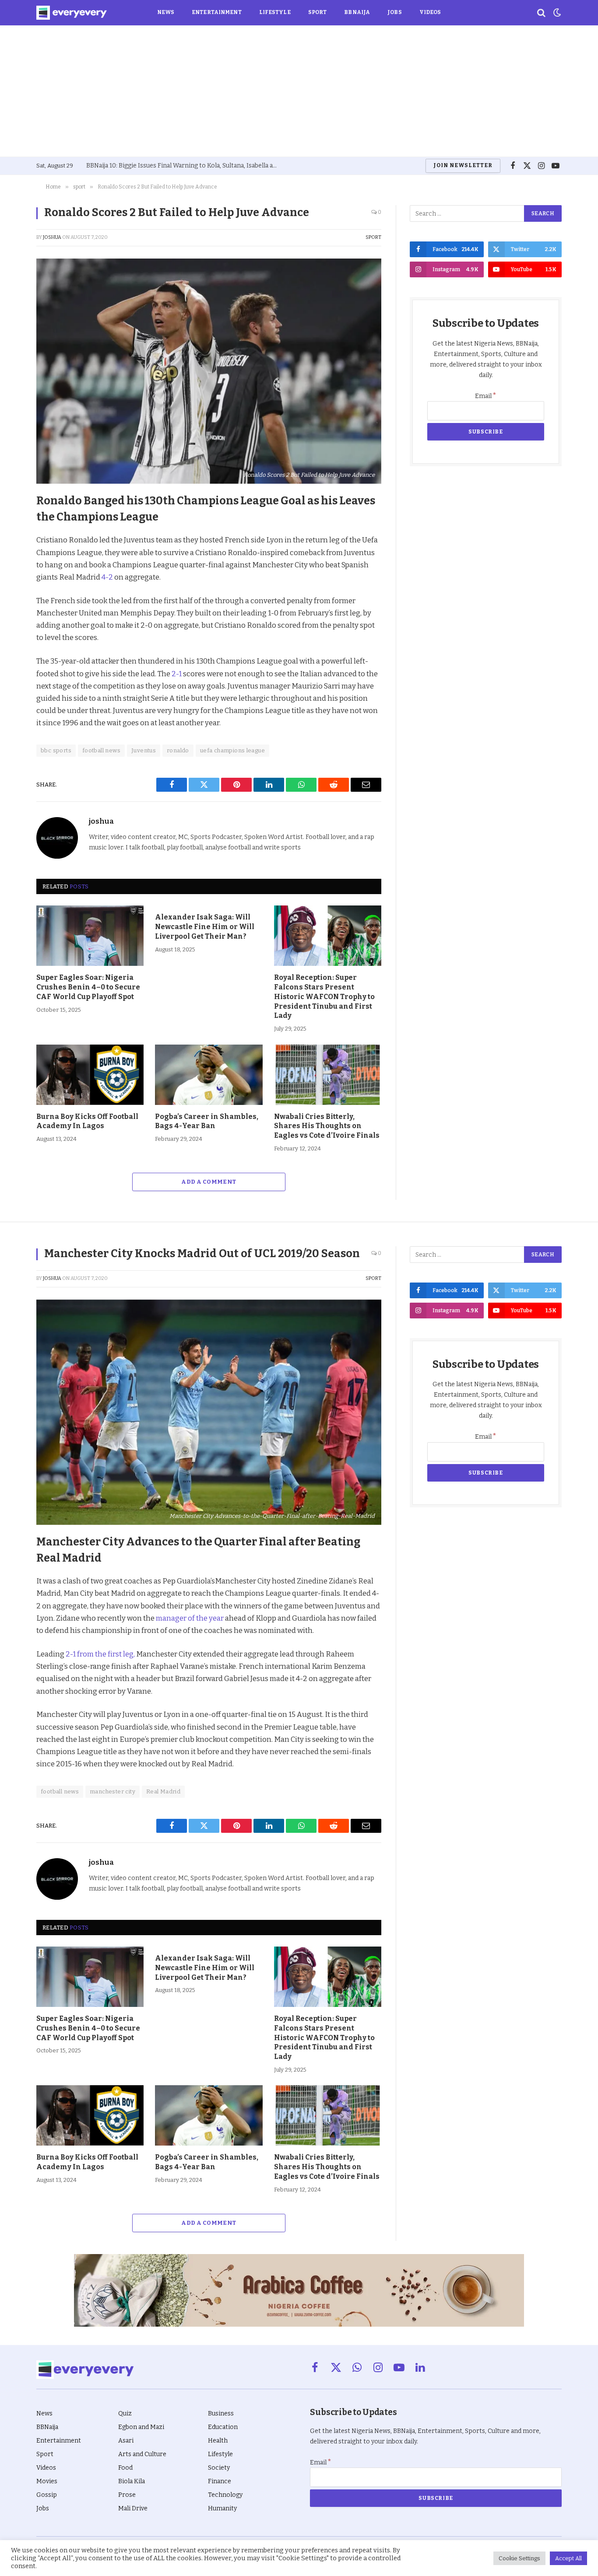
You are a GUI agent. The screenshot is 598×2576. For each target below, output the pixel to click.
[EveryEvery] (72, 13)
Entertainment (217, 12)
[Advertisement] (299, 91)
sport (373, 237)
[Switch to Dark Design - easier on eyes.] (556, 13)
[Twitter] (13, 542)
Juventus (144, 750)
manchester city (113, 1791)
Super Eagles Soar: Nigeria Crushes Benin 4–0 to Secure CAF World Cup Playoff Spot (88, 987)
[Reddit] (13, 582)
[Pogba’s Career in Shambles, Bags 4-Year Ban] (209, 1075)
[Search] (541, 13)
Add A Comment (209, 1182)
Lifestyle (275, 12)
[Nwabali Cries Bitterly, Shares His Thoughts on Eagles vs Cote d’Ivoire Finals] (328, 1075)
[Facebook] (13, 522)
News (166, 12)
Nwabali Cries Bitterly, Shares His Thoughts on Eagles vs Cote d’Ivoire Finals (327, 1126)
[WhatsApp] (13, 602)
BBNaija (357, 12)
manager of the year (190, 1618)
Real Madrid (163, 1791)
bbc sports (56, 750)
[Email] (13, 622)
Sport (318, 12)
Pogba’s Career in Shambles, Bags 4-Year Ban (207, 1121)
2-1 (177, 674)
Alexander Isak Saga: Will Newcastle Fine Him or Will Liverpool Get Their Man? (205, 927)
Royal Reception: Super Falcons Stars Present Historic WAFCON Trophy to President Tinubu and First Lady (324, 996)
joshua (52, 237)
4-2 (107, 577)
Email (486, 396)
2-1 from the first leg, (100, 1654)
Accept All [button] (568, 2558)
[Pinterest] (13, 562)
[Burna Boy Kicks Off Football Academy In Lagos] (90, 1075)
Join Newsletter (463, 165)
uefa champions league (232, 750)
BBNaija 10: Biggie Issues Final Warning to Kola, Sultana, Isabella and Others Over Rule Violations (185, 166)
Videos (430, 12)
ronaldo (178, 750)
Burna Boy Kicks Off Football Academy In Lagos (87, 1121)
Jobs (394, 12)
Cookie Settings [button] (519, 2558)
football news (101, 750)
